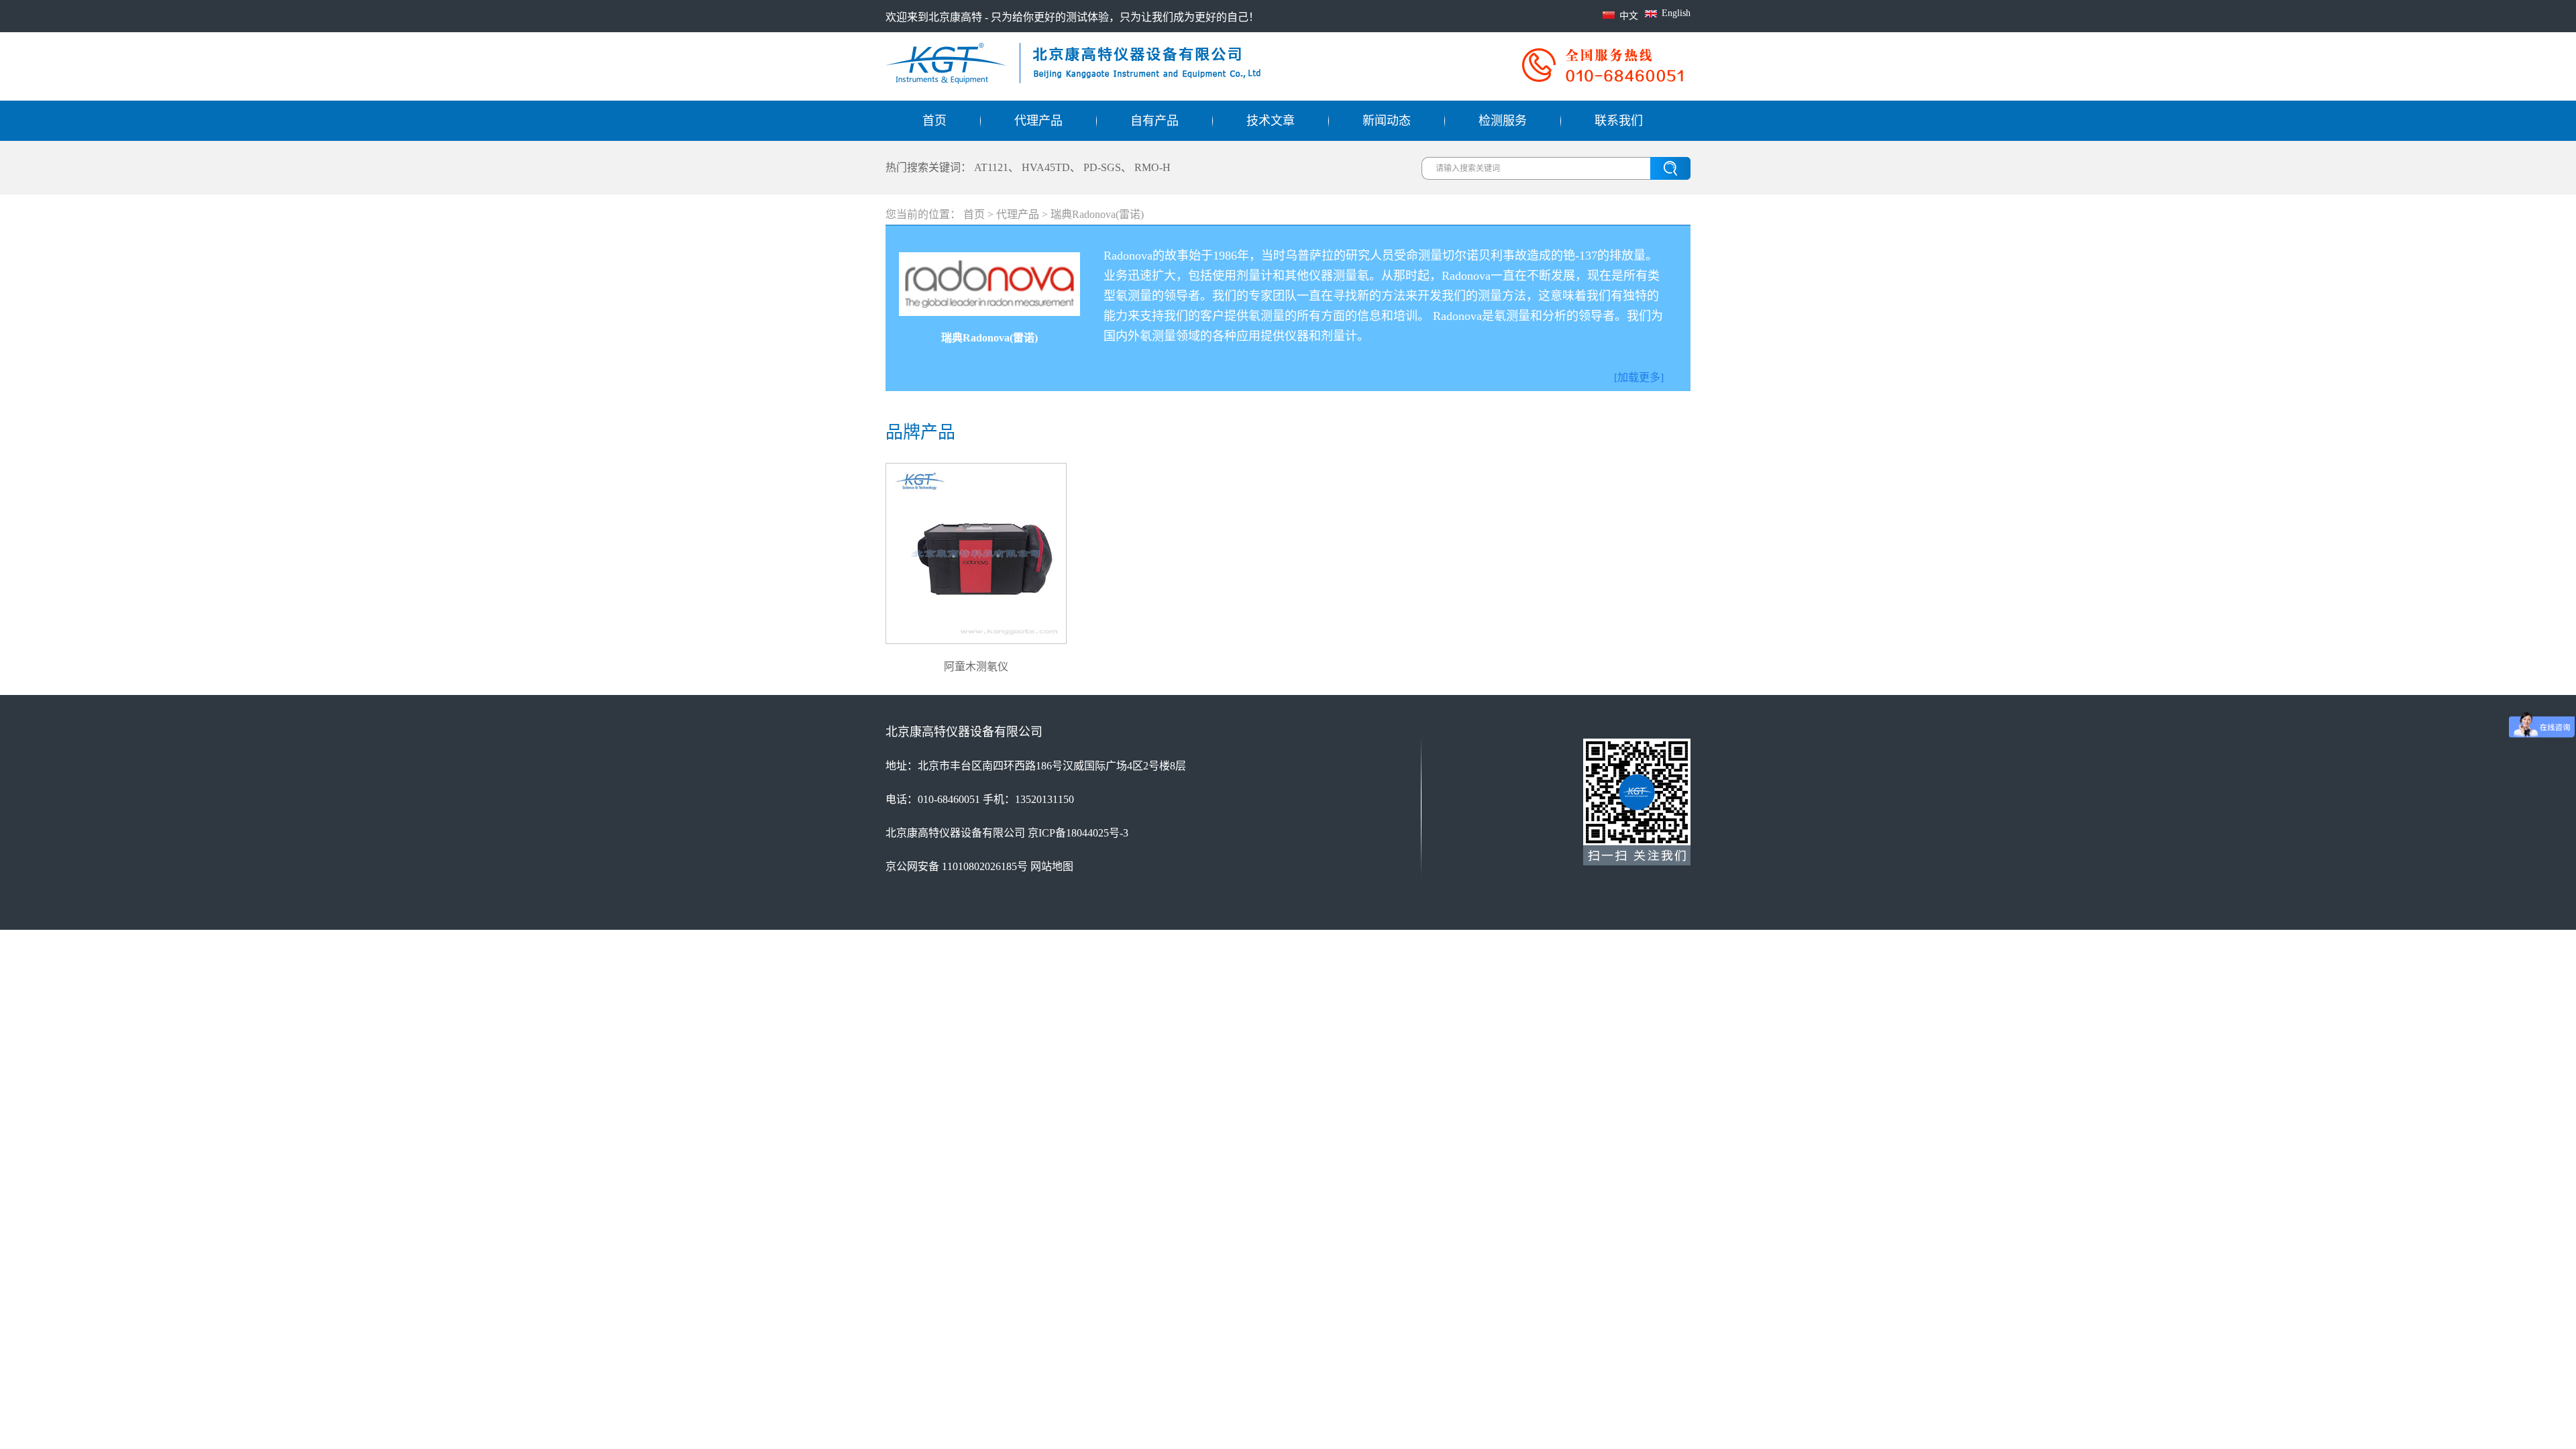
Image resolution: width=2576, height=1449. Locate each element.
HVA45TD (1046, 167)
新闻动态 (1387, 121)
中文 (1629, 16)
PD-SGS (1102, 167)
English (1676, 13)
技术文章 (1271, 121)
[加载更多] (1639, 377)
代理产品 (1038, 121)
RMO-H (1152, 167)
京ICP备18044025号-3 (1078, 833)
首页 (934, 121)
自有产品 (1155, 121)
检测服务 (1503, 121)
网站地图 (1052, 866)
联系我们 (1619, 121)
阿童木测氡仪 (976, 666)
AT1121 (991, 167)
